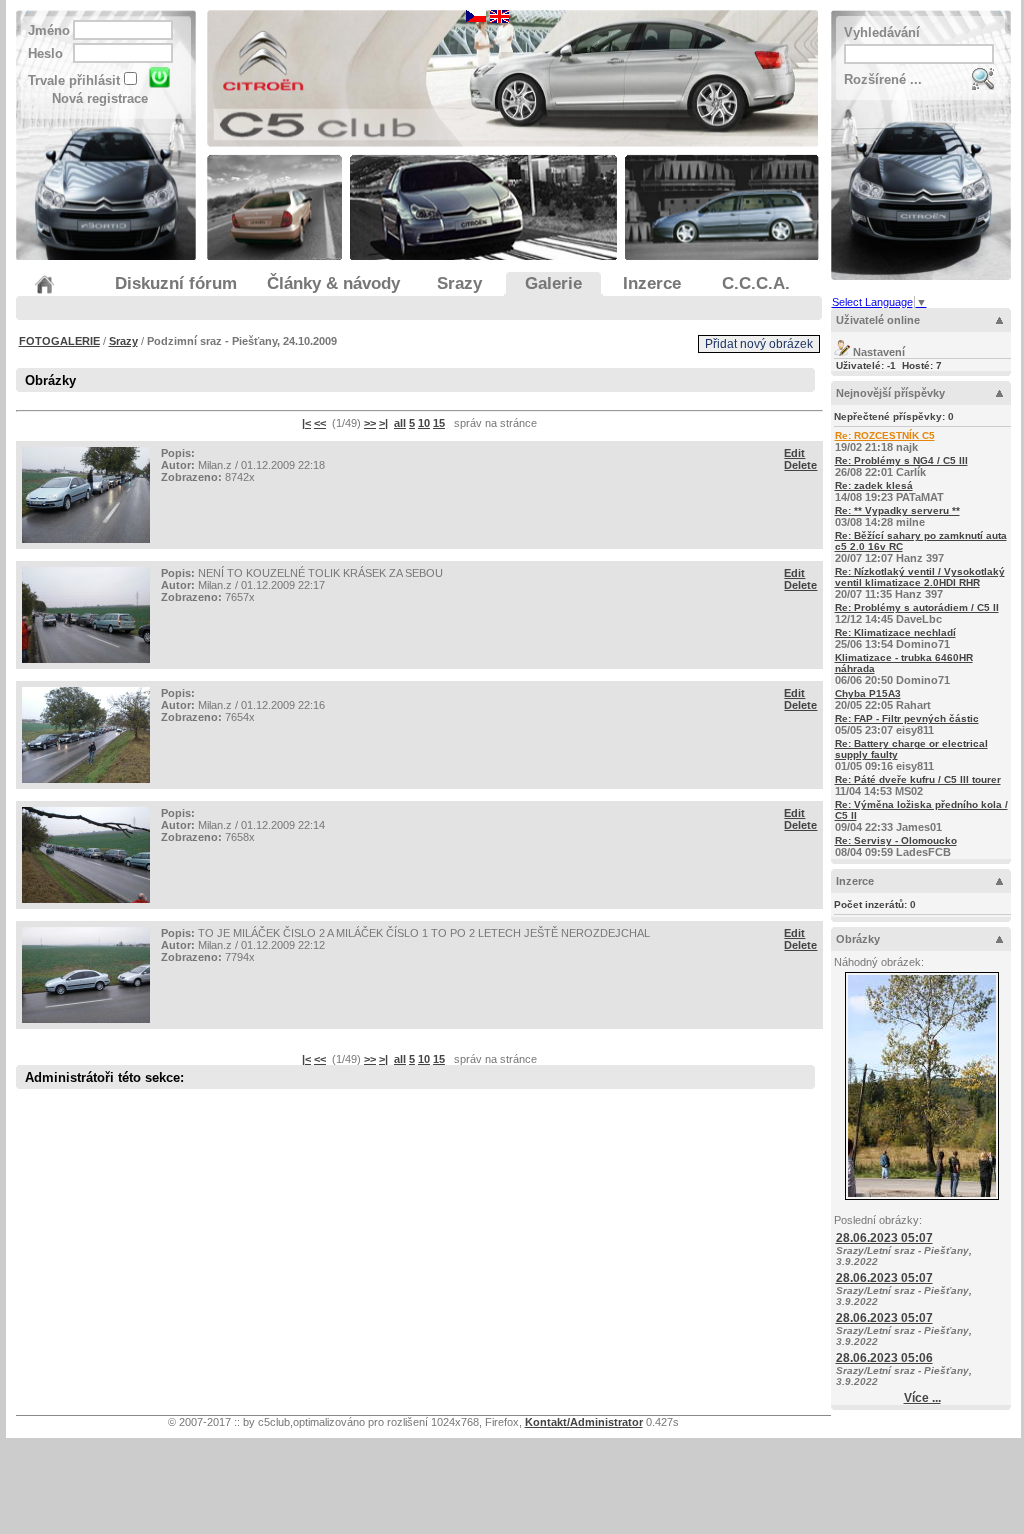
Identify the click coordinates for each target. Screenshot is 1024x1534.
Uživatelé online (878, 320)
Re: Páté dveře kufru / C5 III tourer (918, 779)
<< (320, 423)
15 (439, 423)
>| (383, 423)
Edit (794, 453)
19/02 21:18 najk (885, 441)
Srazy (123, 341)
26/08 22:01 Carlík (901, 466)
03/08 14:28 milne (897, 516)
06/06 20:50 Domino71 (904, 669)
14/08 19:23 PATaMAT (889, 491)
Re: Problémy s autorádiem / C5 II (917, 607)
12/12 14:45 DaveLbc (917, 613)
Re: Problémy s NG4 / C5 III (901, 460)
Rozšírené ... (883, 79)
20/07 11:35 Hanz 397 (920, 583)
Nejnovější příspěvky (890, 393)
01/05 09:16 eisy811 (911, 755)
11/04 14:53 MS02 (918, 785)
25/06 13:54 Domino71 (895, 638)
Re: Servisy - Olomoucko (896, 840)
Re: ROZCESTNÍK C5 (885, 435)
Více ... (922, 1398)
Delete (800, 465)
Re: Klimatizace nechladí (895, 632)
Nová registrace (100, 98)
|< (306, 423)
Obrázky (858, 939)
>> (370, 423)
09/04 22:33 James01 (921, 816)
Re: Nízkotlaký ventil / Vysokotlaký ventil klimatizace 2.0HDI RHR (920, 577)
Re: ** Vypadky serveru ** (897, 510)
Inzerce (855, 881)
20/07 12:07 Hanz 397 (921, 547)
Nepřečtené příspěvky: (894, 416)
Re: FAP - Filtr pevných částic (907, 718)
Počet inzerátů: (875, 904)
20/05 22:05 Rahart (883, 699)
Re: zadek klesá (874, 485)
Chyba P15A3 (868, 693)
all (400, 423)
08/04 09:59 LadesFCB (896, 846)
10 (424, 423)
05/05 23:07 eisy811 (907, 724)
